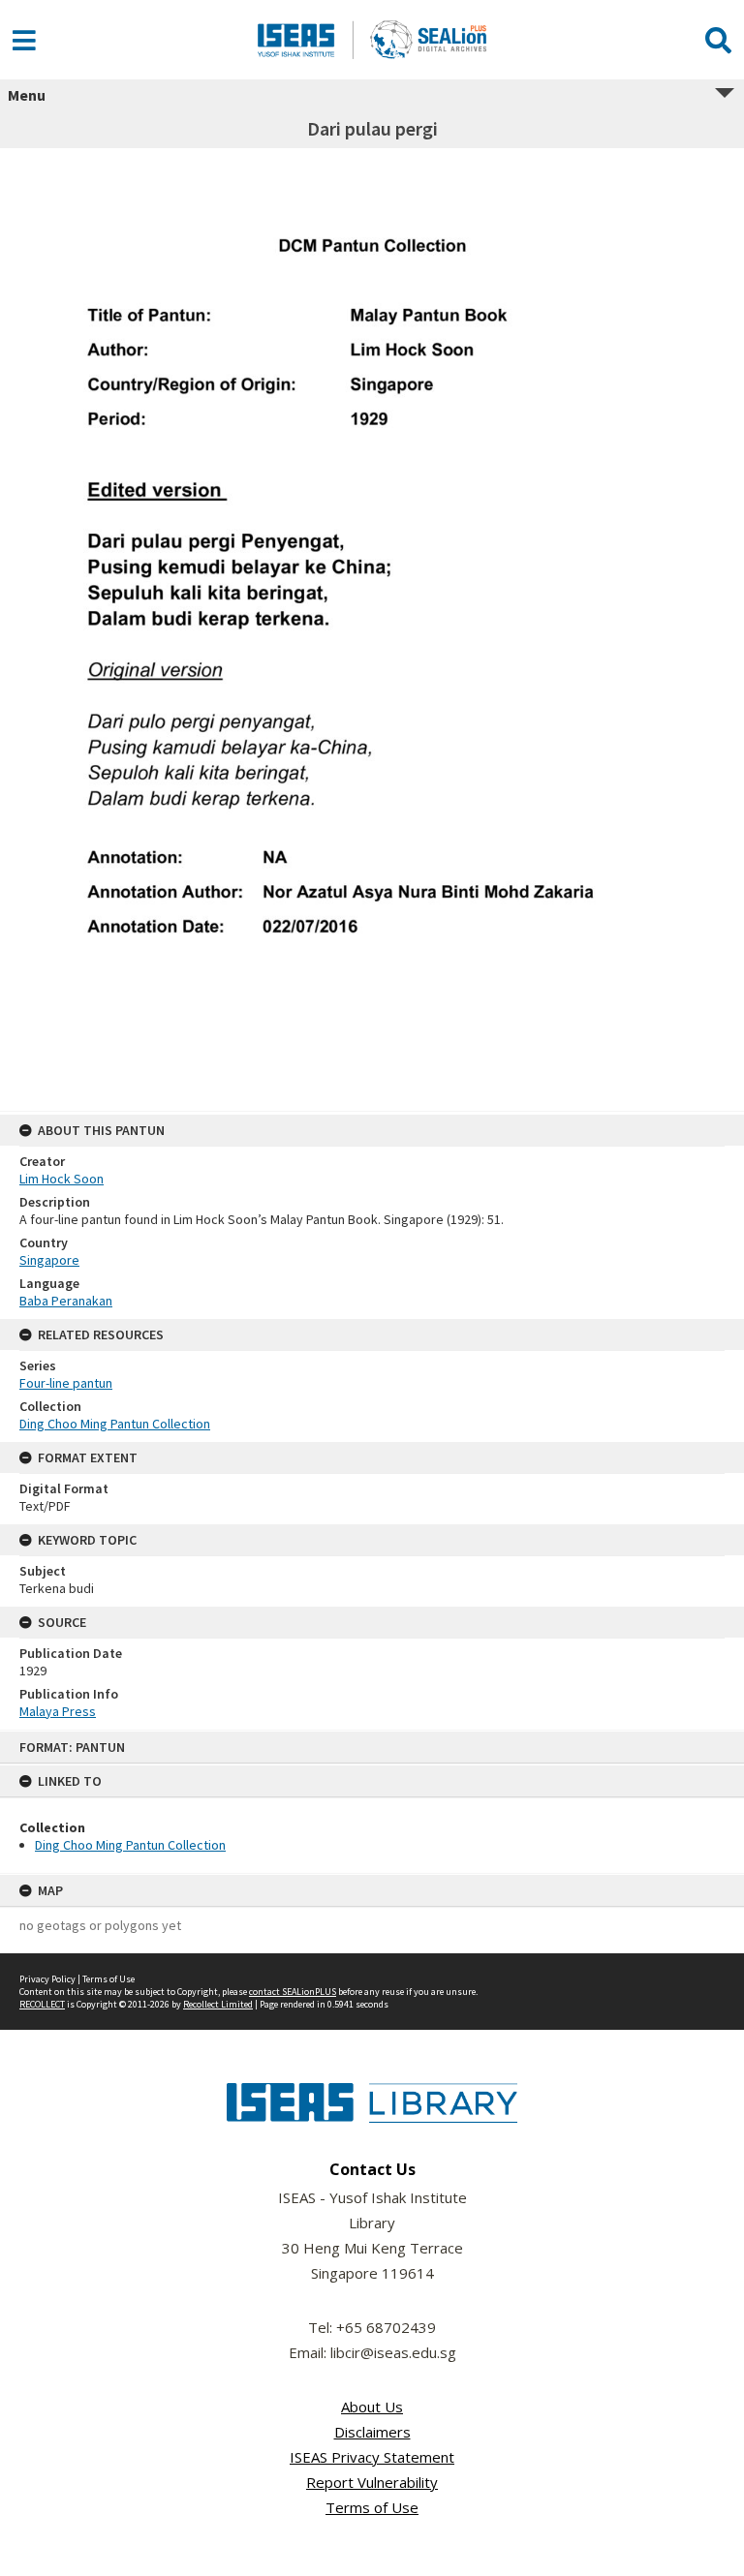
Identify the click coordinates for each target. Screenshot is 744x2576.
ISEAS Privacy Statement (372, 2457)
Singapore (49, 1260)
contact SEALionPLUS (293, 1992)
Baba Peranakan (66, 1301)
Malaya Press (58, 1711)
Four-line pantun (66, 1383)
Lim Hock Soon (62, 1179)
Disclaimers (372, 2432)
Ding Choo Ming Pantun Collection (130, 1845)
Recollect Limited (218, 2004)
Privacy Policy (47, 1979)
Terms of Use (108, 1979)
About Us (372, 2407)
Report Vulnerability (372, 2482)
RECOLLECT (42, 2004)
